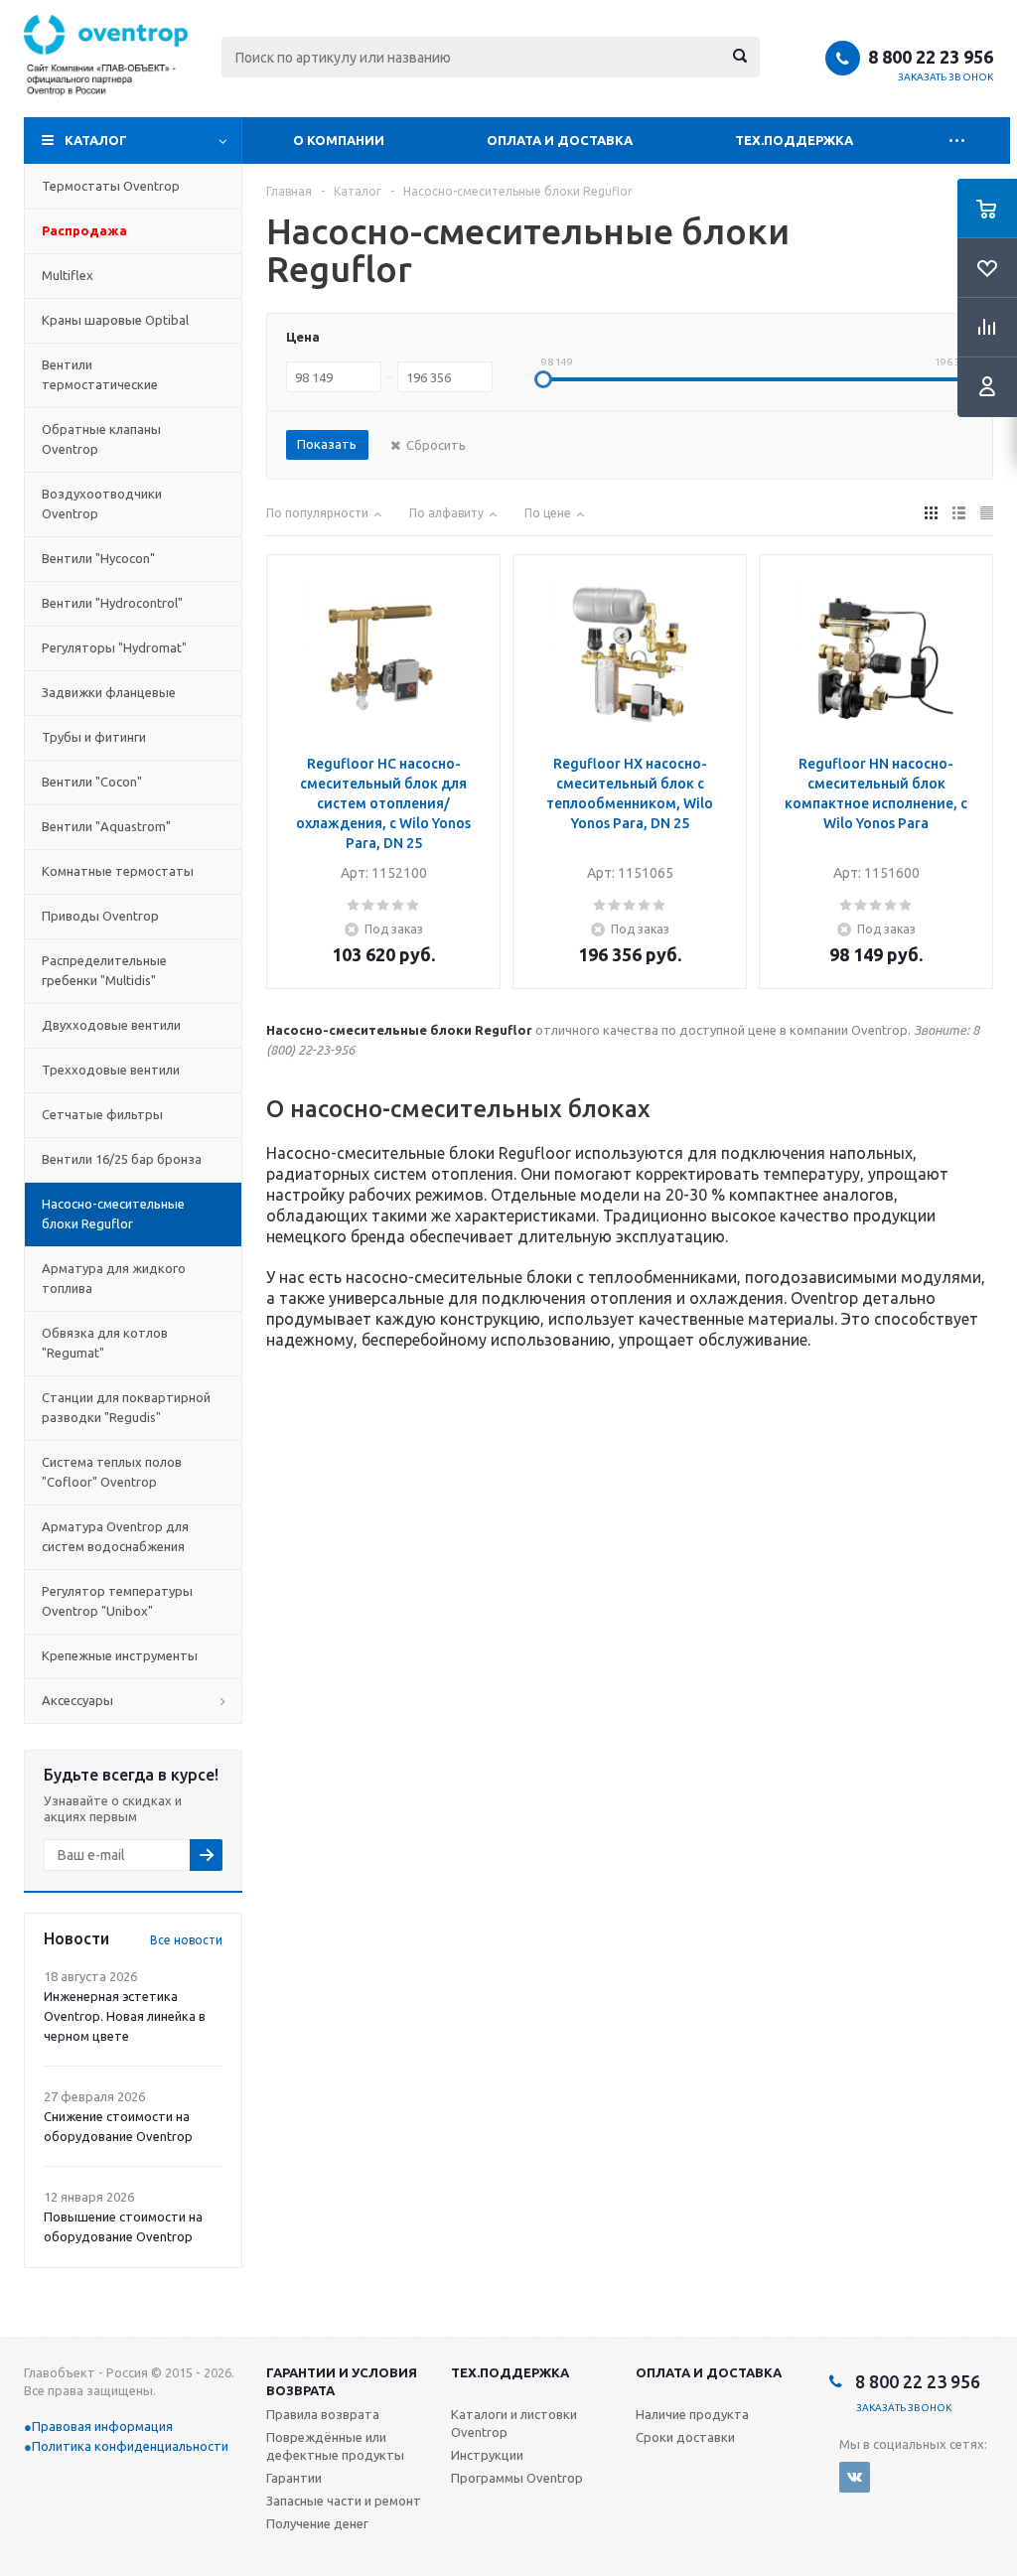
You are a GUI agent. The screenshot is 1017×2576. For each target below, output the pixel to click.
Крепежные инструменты (120, 1655)
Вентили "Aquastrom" (106, 826)
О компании (339, 140)
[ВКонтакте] (855, 2477)
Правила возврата (323, 2414)
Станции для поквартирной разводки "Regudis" (126, 1407)
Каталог (96, 140)
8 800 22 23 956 (931, 57)
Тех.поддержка (794, 140)
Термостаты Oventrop (111, 186)
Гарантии (294, 2478)
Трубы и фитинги (94, 737)
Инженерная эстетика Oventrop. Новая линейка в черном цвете (125, 2016)
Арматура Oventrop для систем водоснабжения (115, 1536)
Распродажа (84, 230)
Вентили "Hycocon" (98, 558)
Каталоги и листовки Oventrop (514, 2423)
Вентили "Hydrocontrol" (112, 603)
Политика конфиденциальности (130, 2446)
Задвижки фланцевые (109, 692)
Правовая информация (102, 2426)
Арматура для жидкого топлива (114, 1278)
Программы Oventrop (517, 2478)
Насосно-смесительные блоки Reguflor (113, 1214)
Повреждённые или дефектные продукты (335, 2446)
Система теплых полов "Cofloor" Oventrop (112, 1472)
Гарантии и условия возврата (342, 2381)
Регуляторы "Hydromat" (114, 647)
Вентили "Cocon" (92, 782)
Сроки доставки (685, 2437)
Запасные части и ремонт (344, 2501)
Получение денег (317, 2523)
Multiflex (68, 275)
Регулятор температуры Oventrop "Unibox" (117, 1601)
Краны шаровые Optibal (115, 320)
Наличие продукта (692, 2414)
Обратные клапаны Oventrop (101, 439)
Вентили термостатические (100, 374)
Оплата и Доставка (560, 140)
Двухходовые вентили (111, 1025)
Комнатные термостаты (118, 871)
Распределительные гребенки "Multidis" (104, 970)
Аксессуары (77, 1700)
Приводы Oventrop (100, 916)
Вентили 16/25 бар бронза (122, 1159)
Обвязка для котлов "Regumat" (105, 1343)
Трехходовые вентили (111, 1070)
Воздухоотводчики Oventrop (102, 503)
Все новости (186, 1940)
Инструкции (487, 2455)
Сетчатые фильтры (102, 1114)
